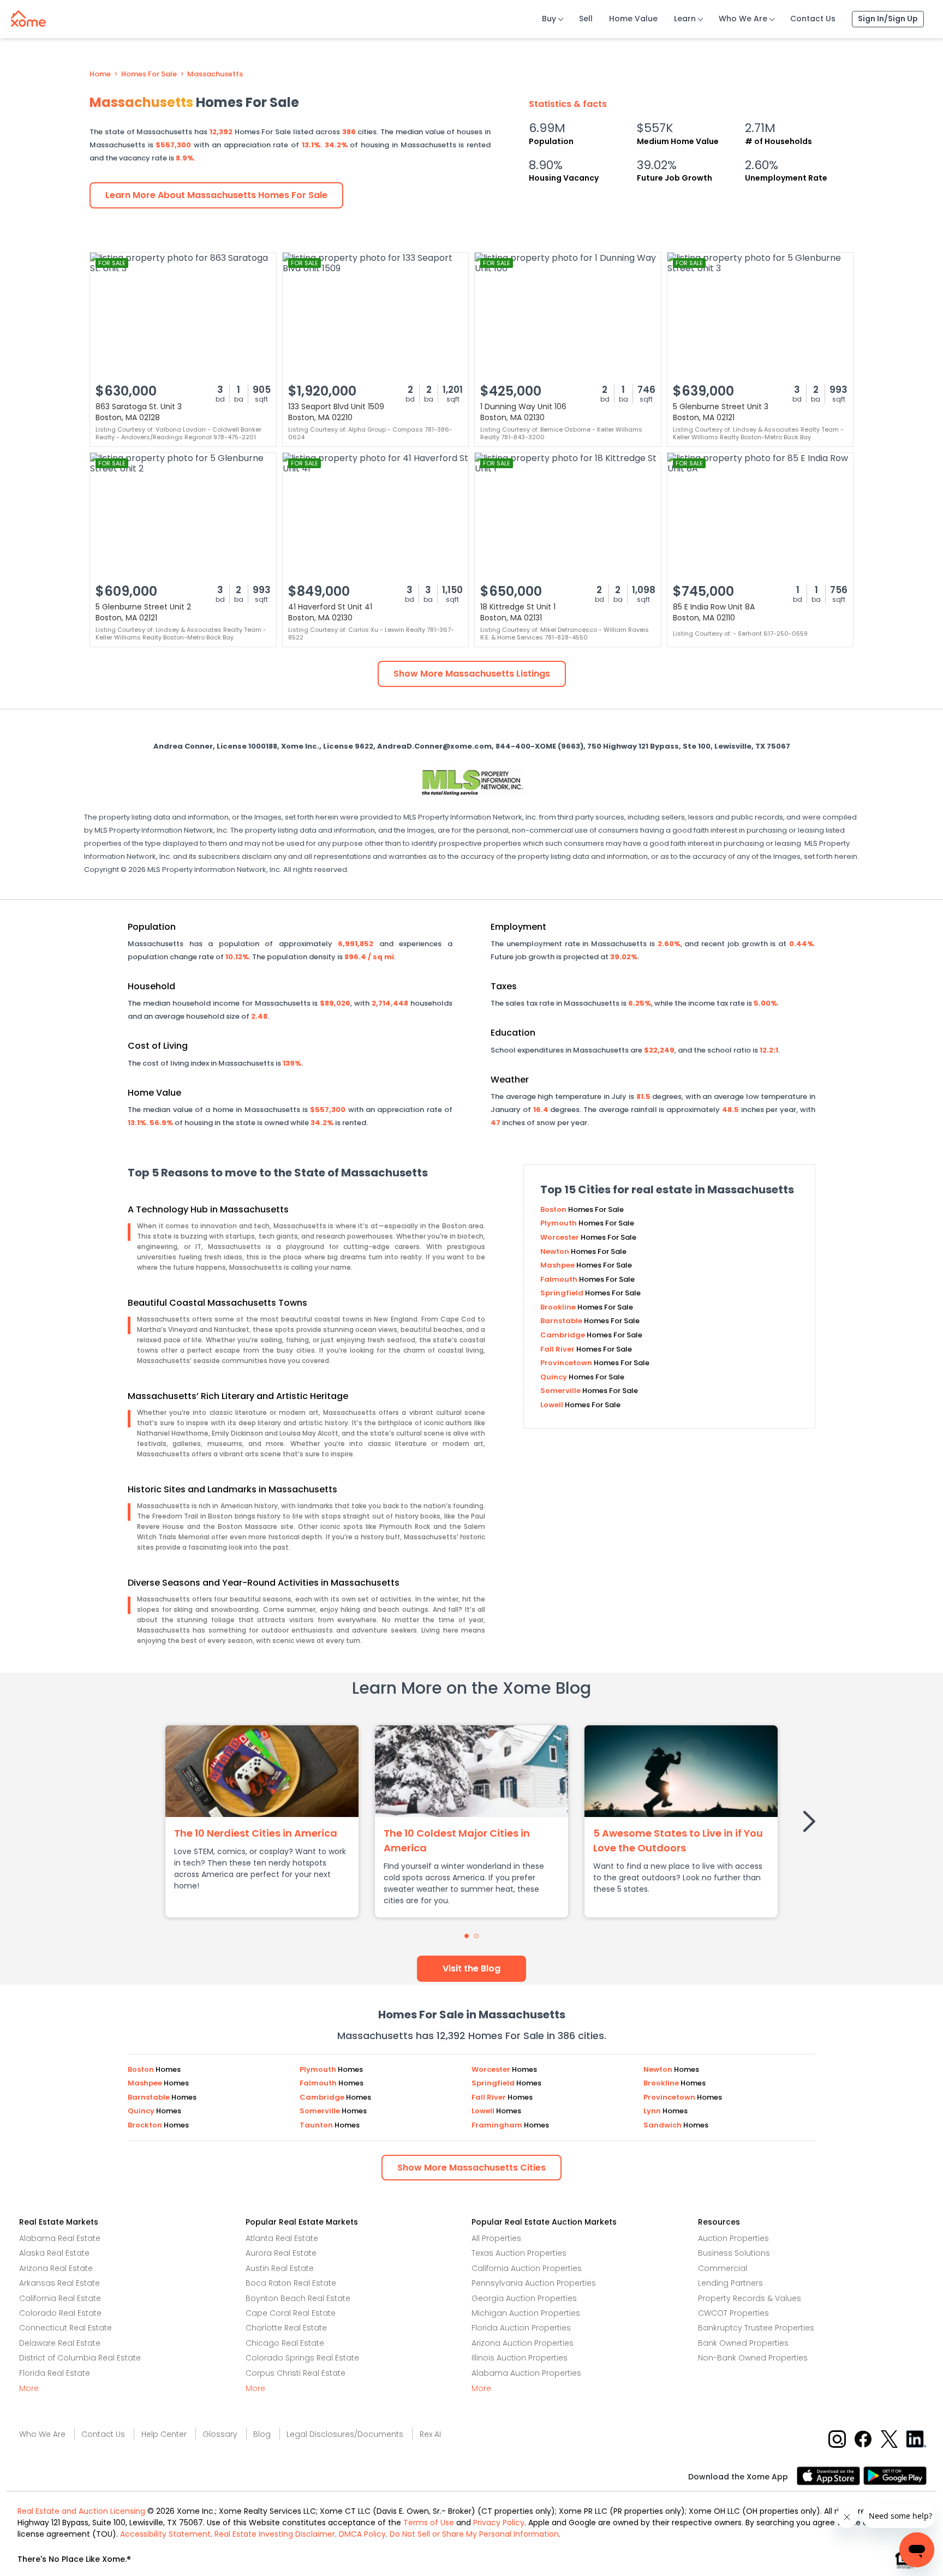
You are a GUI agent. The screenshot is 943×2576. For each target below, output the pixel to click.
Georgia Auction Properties (524, 2298)
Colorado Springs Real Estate (302, 2358)
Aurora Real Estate (281, 2253)
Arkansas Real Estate (59, 2283)
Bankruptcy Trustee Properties (756, 2328)
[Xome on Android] (895, 2475)
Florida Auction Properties (521, 2328)
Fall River (558, 1349)
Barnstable (562, 1321)
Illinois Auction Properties (520, 2358)
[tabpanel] (262, 1821)
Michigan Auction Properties (526, 2313)
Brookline (559, 1307)
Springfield (563, 1293)
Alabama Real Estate (60, 2238)
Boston (554, 1209)
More (29, 2388)
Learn (685, 19)
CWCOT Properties (733, 2313)
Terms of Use (429, 2523)
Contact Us (813, 19)
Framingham (498, 2125)
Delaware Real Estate (60, 2343)
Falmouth (560, 1279)
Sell (586, 19)
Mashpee (558, 1265)
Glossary (220, 2434)
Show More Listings (472, 674)
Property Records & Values (750, 2298)
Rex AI (430, 2434)
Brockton (146, 2125)
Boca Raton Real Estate (291, 2283)
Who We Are (743, 19)
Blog (262, 2434)
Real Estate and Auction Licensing (81, 2511)
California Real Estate (60, 2298)
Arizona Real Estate (56, 2268)
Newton (556, 1251)
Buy (549, 19)
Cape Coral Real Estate (291, 2313)
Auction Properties (733, 2238)
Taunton (317, 2125)
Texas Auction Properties (519, 2253)
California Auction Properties (527, 2268)
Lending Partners (730, 2283)
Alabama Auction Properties (526, 2373)
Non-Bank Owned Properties (753, 2358)
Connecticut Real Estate (65, 2328)
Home (100, 74)
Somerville (561, 1391)
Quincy (554, 1377)
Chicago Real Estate (285, 2343)
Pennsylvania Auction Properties (534, 2283)
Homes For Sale (149, 74)
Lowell (553, 1405)
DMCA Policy (362, 2534)
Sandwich (663, 2125)
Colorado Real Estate (60, 2313)
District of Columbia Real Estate (80, 2358)
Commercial (723, 2268)
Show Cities (471, 2168)
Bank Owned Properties (743, 2343)
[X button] (890, 2438)
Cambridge (563, 1335)
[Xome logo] (28, 16)
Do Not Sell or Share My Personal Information (474, 2534)
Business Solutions (734, 2253)
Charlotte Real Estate (286, 2328)
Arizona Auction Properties (523, 2343)
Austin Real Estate (280, 2268)
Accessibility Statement (165, 2534)
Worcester (560, 1237)
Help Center (164, 2434)
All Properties (496, 2238)
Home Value (633, 19)
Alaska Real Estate (54, 2253)
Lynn (653, 2111)
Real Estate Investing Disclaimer (275, 2534)
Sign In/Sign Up (888, 19)
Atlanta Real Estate (282, 2238)
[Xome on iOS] (830, 2475)
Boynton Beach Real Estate (298, 2298)
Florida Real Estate (55, 2373)
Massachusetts (215, 74)
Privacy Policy (499, 2523)
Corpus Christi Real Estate (296, 2373)
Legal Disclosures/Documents (345, 2434)
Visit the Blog (471, 1968)
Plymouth (559, 1223)
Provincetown (567, 1363)
